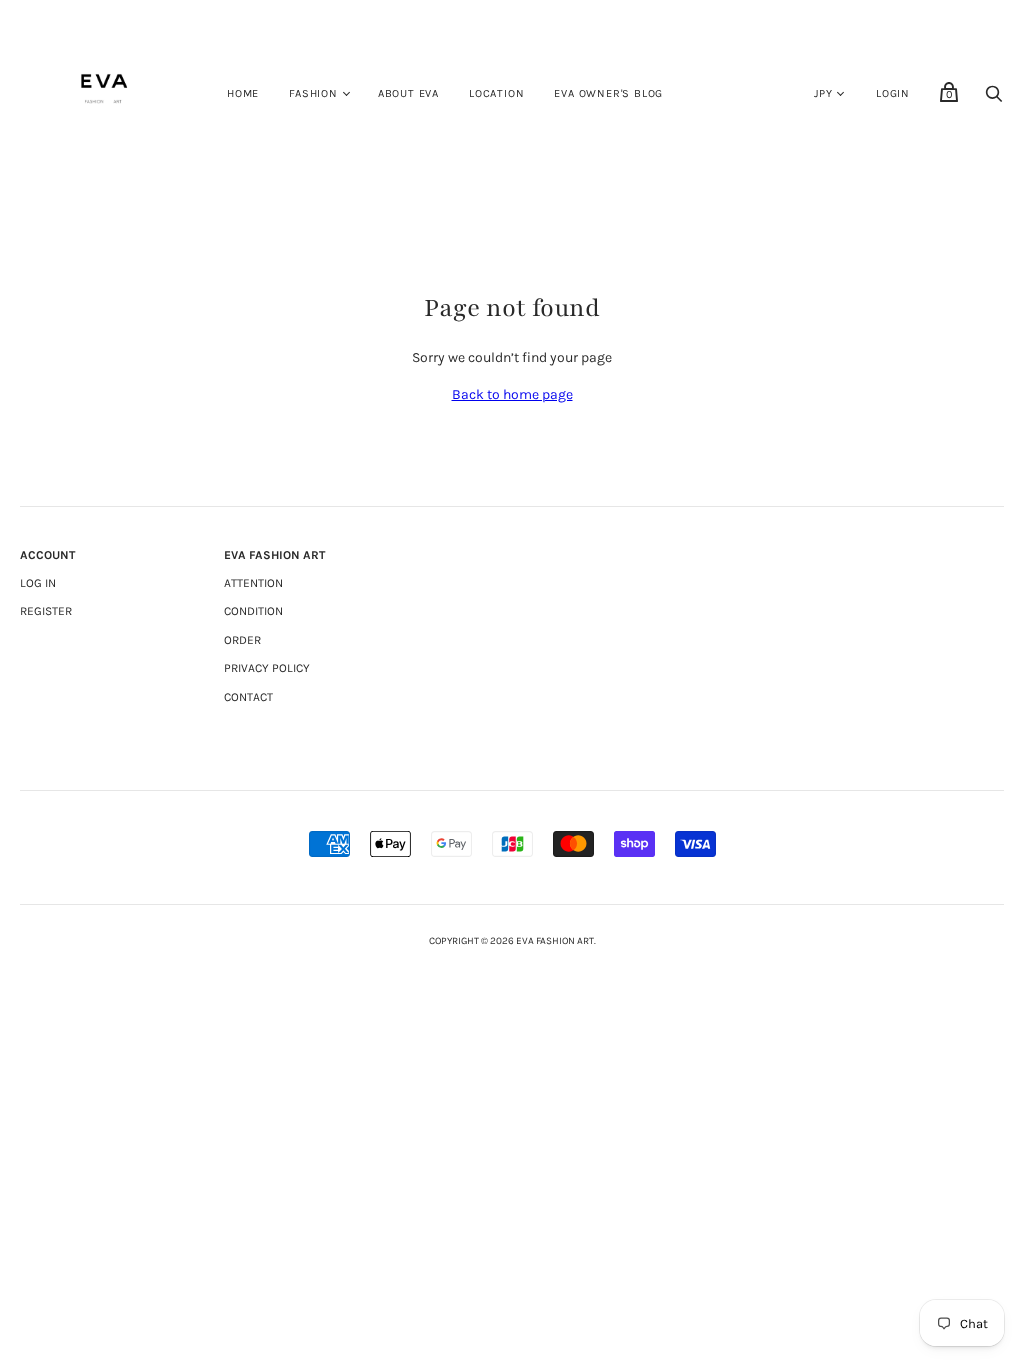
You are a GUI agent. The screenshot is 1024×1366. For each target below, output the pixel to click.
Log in (38, 583)
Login (893, 93)
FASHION (313, 93)
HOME (243, 93)
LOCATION (496, 93)
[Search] (994, 99)
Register (46, 611)
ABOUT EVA (408, 93)
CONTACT (248, 697)
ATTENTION (253, 583)
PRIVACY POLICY (267, 668)
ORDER (242, 640)
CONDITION (253, 611)
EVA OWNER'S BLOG (608, 93)
